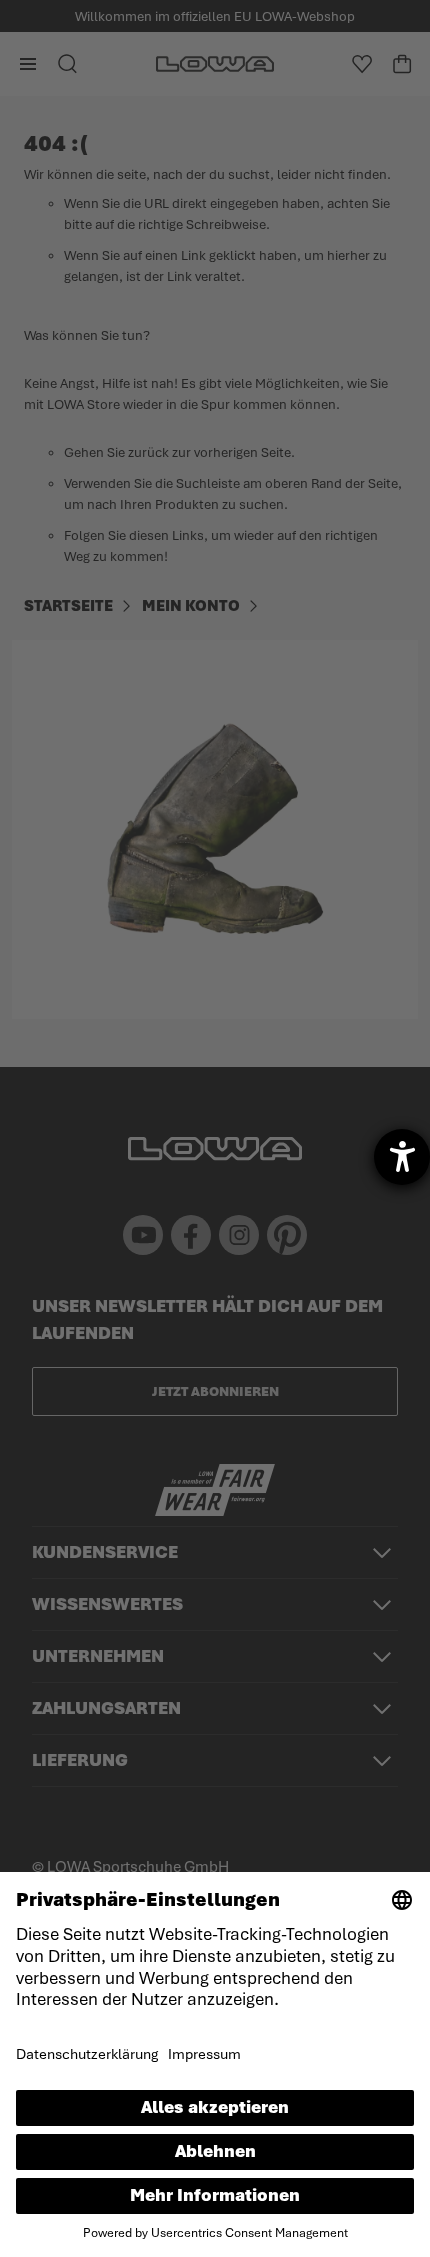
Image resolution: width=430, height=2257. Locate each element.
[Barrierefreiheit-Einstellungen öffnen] (402, 1157)
